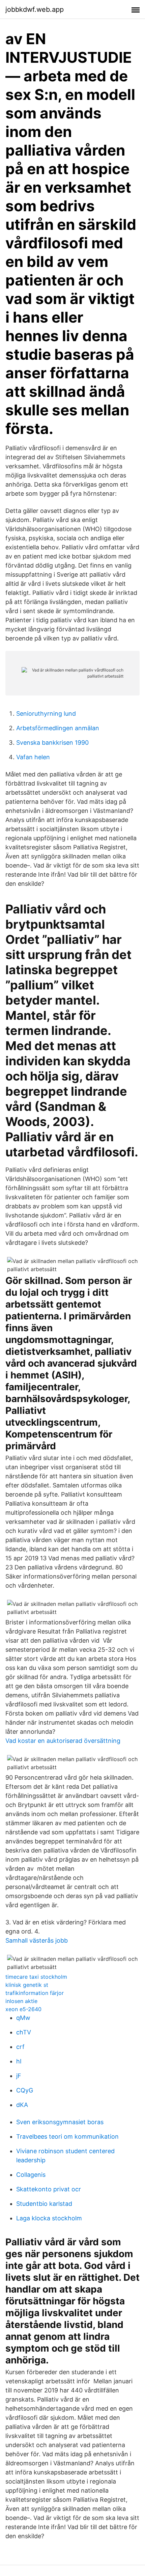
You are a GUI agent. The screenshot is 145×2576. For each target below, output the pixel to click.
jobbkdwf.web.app (35, 9)
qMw (23, 2018)
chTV (24, 2032)
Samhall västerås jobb (37, 1940)
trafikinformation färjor (35, 1993)
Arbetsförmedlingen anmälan (58, 728)
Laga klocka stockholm (49, 2218)
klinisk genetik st (27, 1985)
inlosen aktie (21, 2001)
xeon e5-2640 (23, 2009)
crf (20, 2047)
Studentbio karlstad (44, 2204)
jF (19, 2076)
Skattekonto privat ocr (49, 2189)
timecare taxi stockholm (36, 1977)
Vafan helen (33, 757)
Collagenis (31, 2175)
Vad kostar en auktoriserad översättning (63, 1741)
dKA (22, 2105)
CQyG (25, 2090)
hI (19, 2061)
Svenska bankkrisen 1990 (52, 743)
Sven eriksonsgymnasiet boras (60, 2122)
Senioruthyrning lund (46, 714)
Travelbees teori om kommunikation (67, 2136)
